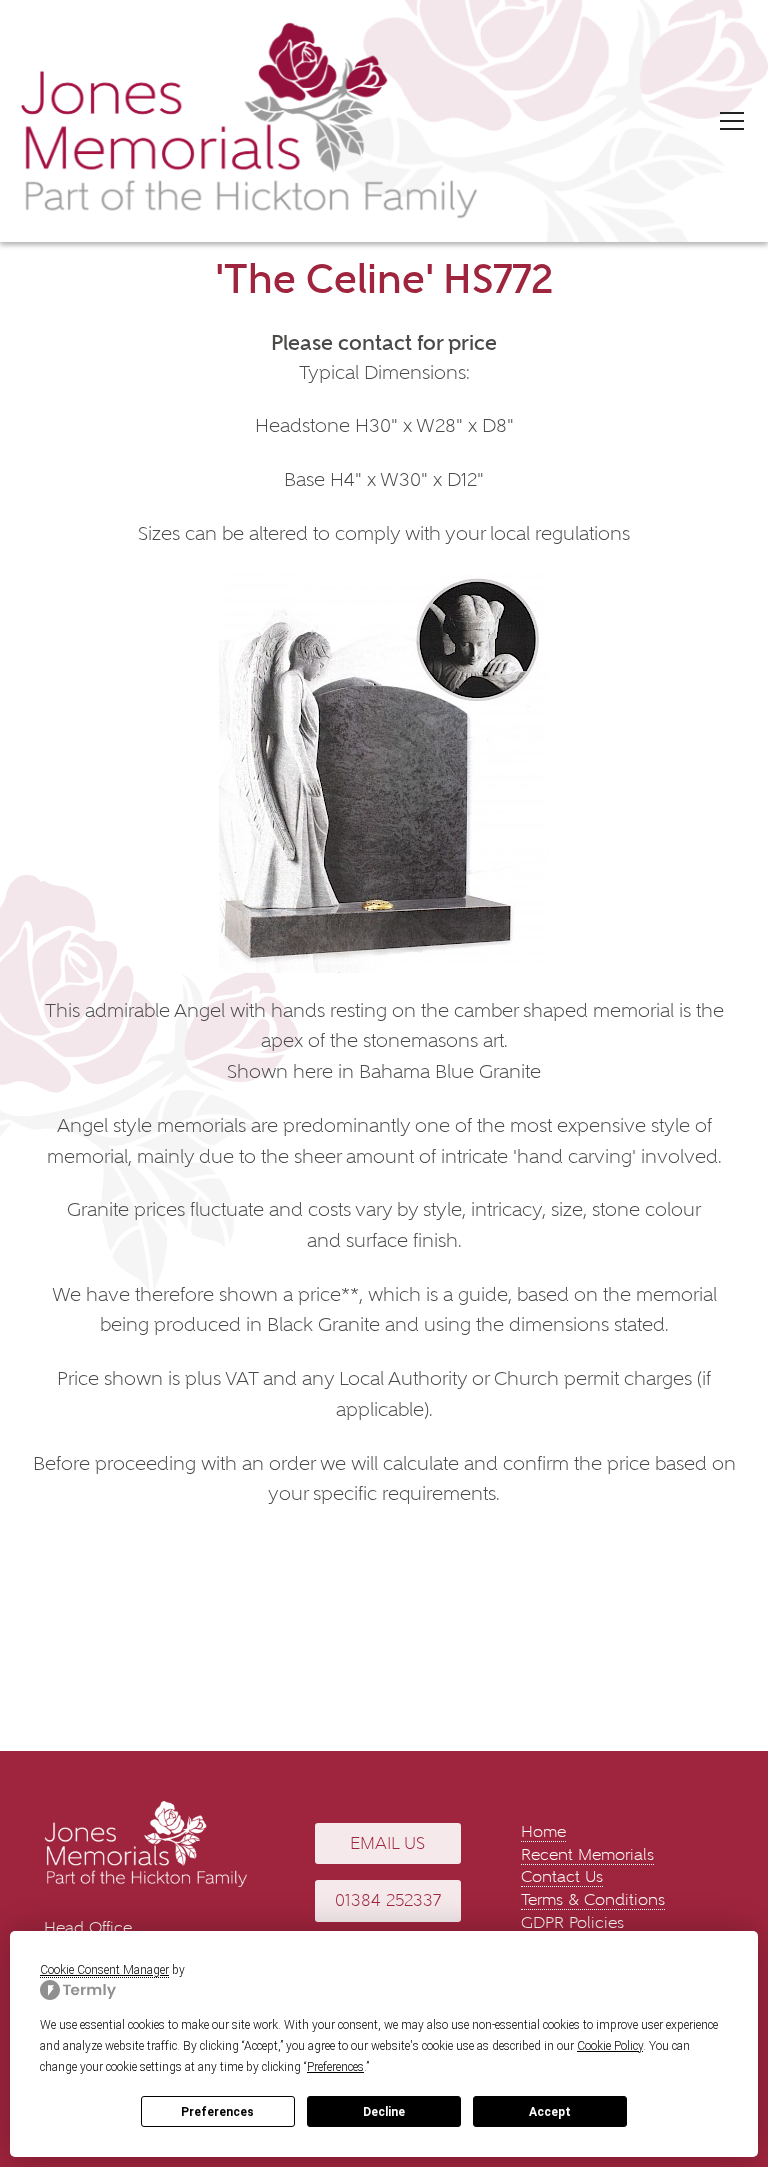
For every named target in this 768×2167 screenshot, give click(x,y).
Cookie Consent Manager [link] (104, 1970)
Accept (550, 2112)
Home (543, 1831)
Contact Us (562, 1876)
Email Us (387, 1843)
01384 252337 (388, 1900)
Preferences (217, 2112)
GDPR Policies (572, 1922)
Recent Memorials (587, 1854)
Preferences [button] (335, 2067)
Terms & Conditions (593, 1899)
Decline (384, 2112)
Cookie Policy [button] (610, 2046)
